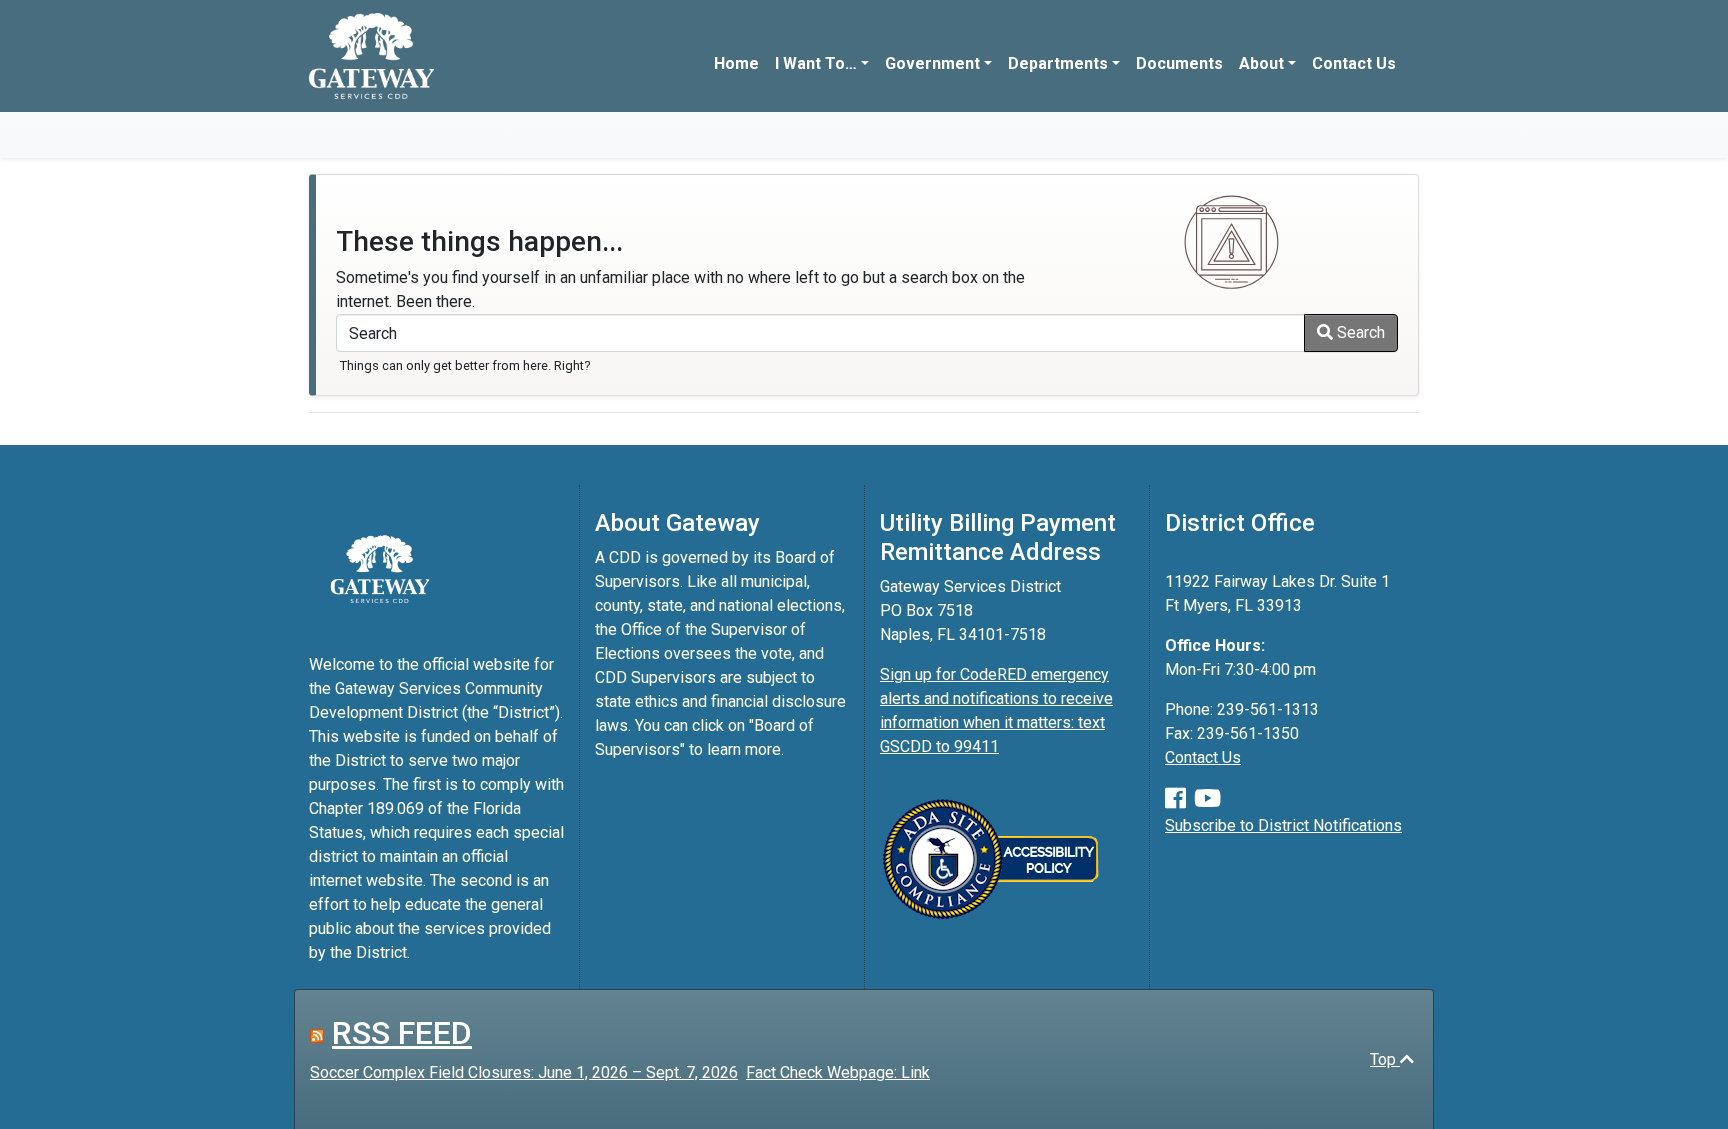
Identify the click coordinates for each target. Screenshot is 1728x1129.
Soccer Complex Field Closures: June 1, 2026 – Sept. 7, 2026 (524, 1072)
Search (1359, 332)
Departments (1058, 63)
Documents (1179, 63)
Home (736, 63)
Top (1385, 1059)
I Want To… (816, 63)
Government (932, 63)
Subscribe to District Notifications (1283, 825)
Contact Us (1354, 63)
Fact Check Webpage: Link (838, 1072)
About (1261, 63)
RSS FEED (402, 1033)
